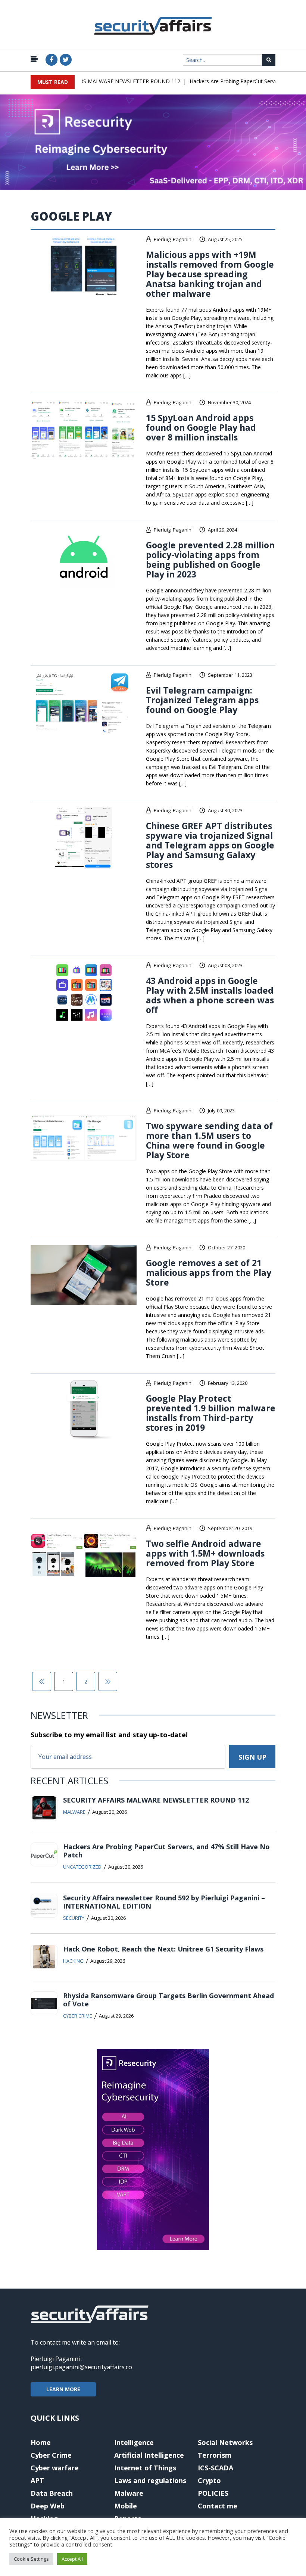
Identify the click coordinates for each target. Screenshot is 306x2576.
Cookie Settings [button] (31, 2559)
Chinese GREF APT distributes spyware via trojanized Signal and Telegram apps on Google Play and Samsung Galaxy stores (210, 845)
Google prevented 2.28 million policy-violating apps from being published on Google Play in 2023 (210, 560)
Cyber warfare (55, 2468)
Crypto (209, 2480)
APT (37, 2480)
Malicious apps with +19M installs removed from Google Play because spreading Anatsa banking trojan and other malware (210, 274)
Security (74, 1918)
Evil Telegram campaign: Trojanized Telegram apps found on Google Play (202, 700)
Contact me (218, 2506)
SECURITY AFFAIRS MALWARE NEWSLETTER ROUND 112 (94, 81)
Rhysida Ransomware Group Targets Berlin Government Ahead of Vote (168, 2000)
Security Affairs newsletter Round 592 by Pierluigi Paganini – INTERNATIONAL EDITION (164, 1902)
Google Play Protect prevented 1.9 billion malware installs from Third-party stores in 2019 (211, 1413)
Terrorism (215, 2455)
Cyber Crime (78, 2016)
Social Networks (225, 2442)
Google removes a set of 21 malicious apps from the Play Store (209, 1273)
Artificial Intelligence (149, 2455)
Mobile (126, 2506)
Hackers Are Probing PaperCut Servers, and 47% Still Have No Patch (166, 1851)
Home (41, 2442)
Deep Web (48, 2506)
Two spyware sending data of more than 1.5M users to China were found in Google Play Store (209, 1140)
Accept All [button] (72, 2559)
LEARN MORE (63, 2389)
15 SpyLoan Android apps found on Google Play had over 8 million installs (201, 427)
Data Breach (52, 2493)
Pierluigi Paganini (173, 239)
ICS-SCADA (216, 2468)
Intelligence (134, 2442)
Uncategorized (82, 1867)
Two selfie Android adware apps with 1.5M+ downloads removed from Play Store (205, 1553)
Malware (74, 1812)
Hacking (73, 1961)
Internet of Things (145, 2468)
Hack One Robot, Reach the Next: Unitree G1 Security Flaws (163, 1949)
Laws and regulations (150, 2480)
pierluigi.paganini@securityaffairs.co (81, 2367)
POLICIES (213, 2493)
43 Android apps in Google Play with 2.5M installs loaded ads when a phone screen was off (210, 995)
